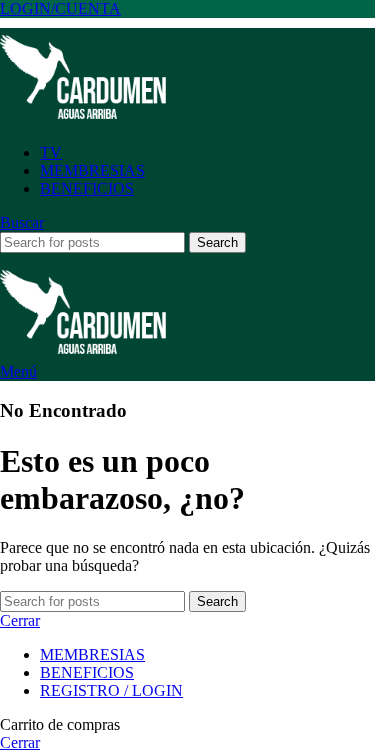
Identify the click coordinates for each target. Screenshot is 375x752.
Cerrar (20, 620)
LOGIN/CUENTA (60, 8)
